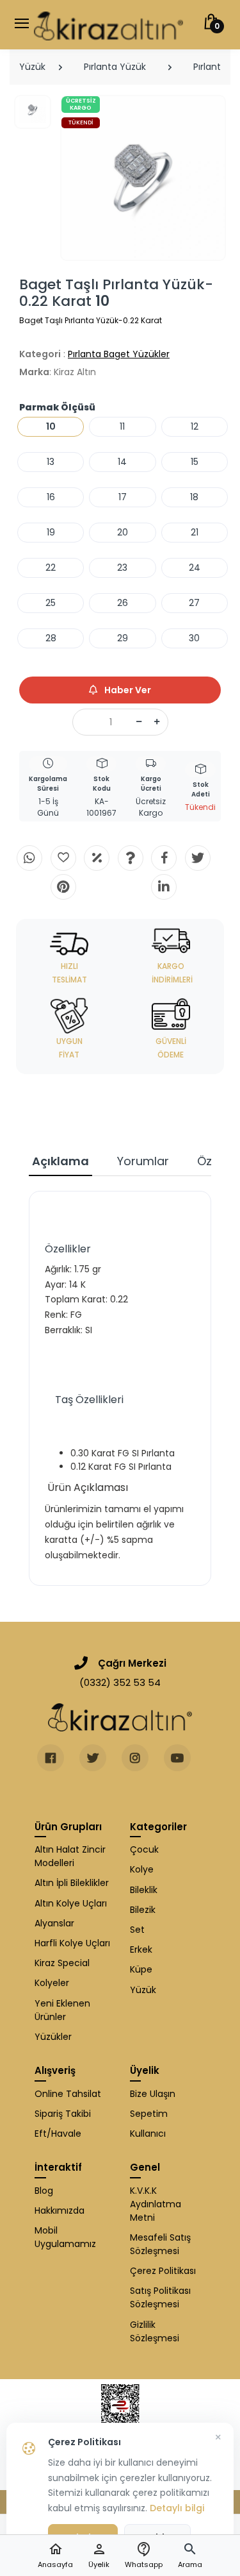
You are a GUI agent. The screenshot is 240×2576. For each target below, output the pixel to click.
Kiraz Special (62, 1963)
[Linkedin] (164, 887)
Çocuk (144, 1849)
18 (194, 497)
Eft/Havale (58, 2134)
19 (51, 532)
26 (123, 603)
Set (137, 1930)
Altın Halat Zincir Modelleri (70, 1856)
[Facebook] (164, 858)
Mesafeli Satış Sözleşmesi (160, 2244)
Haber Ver (127, 690)
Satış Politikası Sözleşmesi (160, 2297)
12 (195, 426)
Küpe (141, 1969)
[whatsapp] (29, 858)
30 (194, 638)
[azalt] (139, 722)
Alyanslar (54, 1923)
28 (51, 638)
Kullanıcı (148, 2134)
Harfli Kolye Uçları (72, 1943)
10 (51, 426)
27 (194, 603)
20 (123, 532)
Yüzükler (53, 2037)
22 (51, 568)
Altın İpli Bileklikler (72, 1883)
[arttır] (157, 722)
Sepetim (149, 2114)
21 (195, 532)
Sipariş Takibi (63, 2114)
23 (122, 568)
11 (122, 426)
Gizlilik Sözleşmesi (155, 2331)
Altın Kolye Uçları (71, 1903)
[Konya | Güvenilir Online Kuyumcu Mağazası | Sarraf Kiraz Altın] (120, 1717)
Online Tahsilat (68, 2094)
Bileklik (144, 1890)
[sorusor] (131, 858)
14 (122, 462)
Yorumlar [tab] (143, 1161)
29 (123, 638)
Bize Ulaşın (153, 2094)
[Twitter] (198, 858)
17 (123, 497)
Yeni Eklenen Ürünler (62, 2010)
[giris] (63, 858)
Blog (44, 2191)
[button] (190, 2556)
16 (51, 497)
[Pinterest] (63, 887)
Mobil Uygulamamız (65, 2237)
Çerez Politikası (163, 2271)
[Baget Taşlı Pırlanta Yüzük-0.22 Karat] (143, 178)
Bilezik (143, 1910)
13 (51, 462)
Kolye (142, 1869)
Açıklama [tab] (60, 1161)
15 (195, 462)
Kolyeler (52, 1983)
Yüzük (32, 67)
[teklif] (97, 858)
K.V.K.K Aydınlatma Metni (156, 2204)
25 (51, 603)
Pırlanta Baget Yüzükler (119, 354)
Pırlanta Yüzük (115, 67)
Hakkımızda (60, 2210)
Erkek (141, 1949)
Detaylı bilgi (177, 2508)
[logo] (108, 25)
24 (195, 568)
